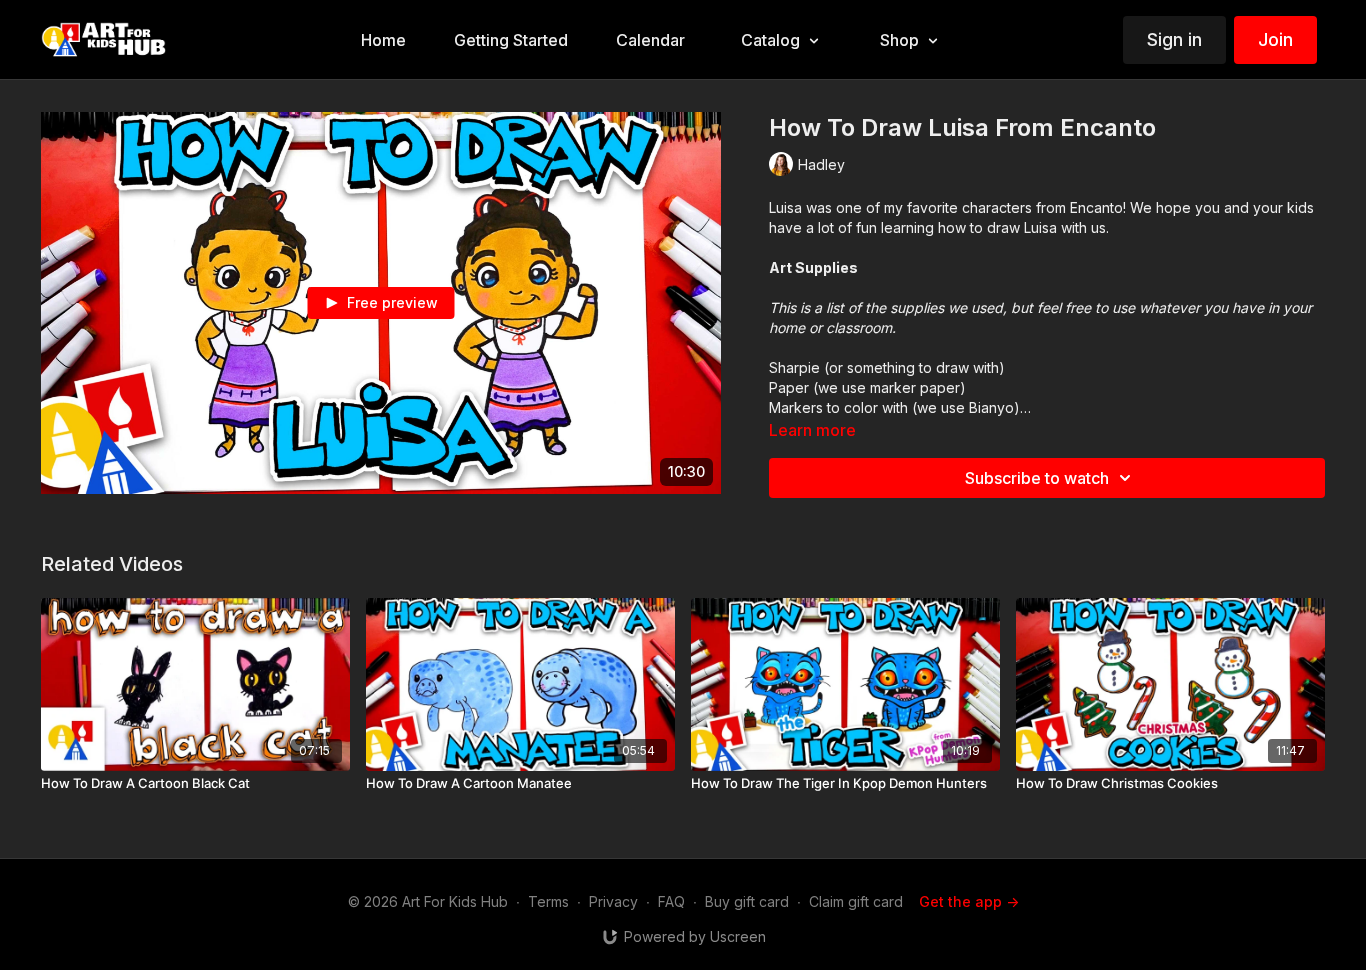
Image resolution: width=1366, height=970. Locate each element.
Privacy (613, 901)
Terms (548, 901)
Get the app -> (969, 901)
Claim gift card (856, 901)
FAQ (671, 901)
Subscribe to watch (1037, 478)
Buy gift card (747, 901)
